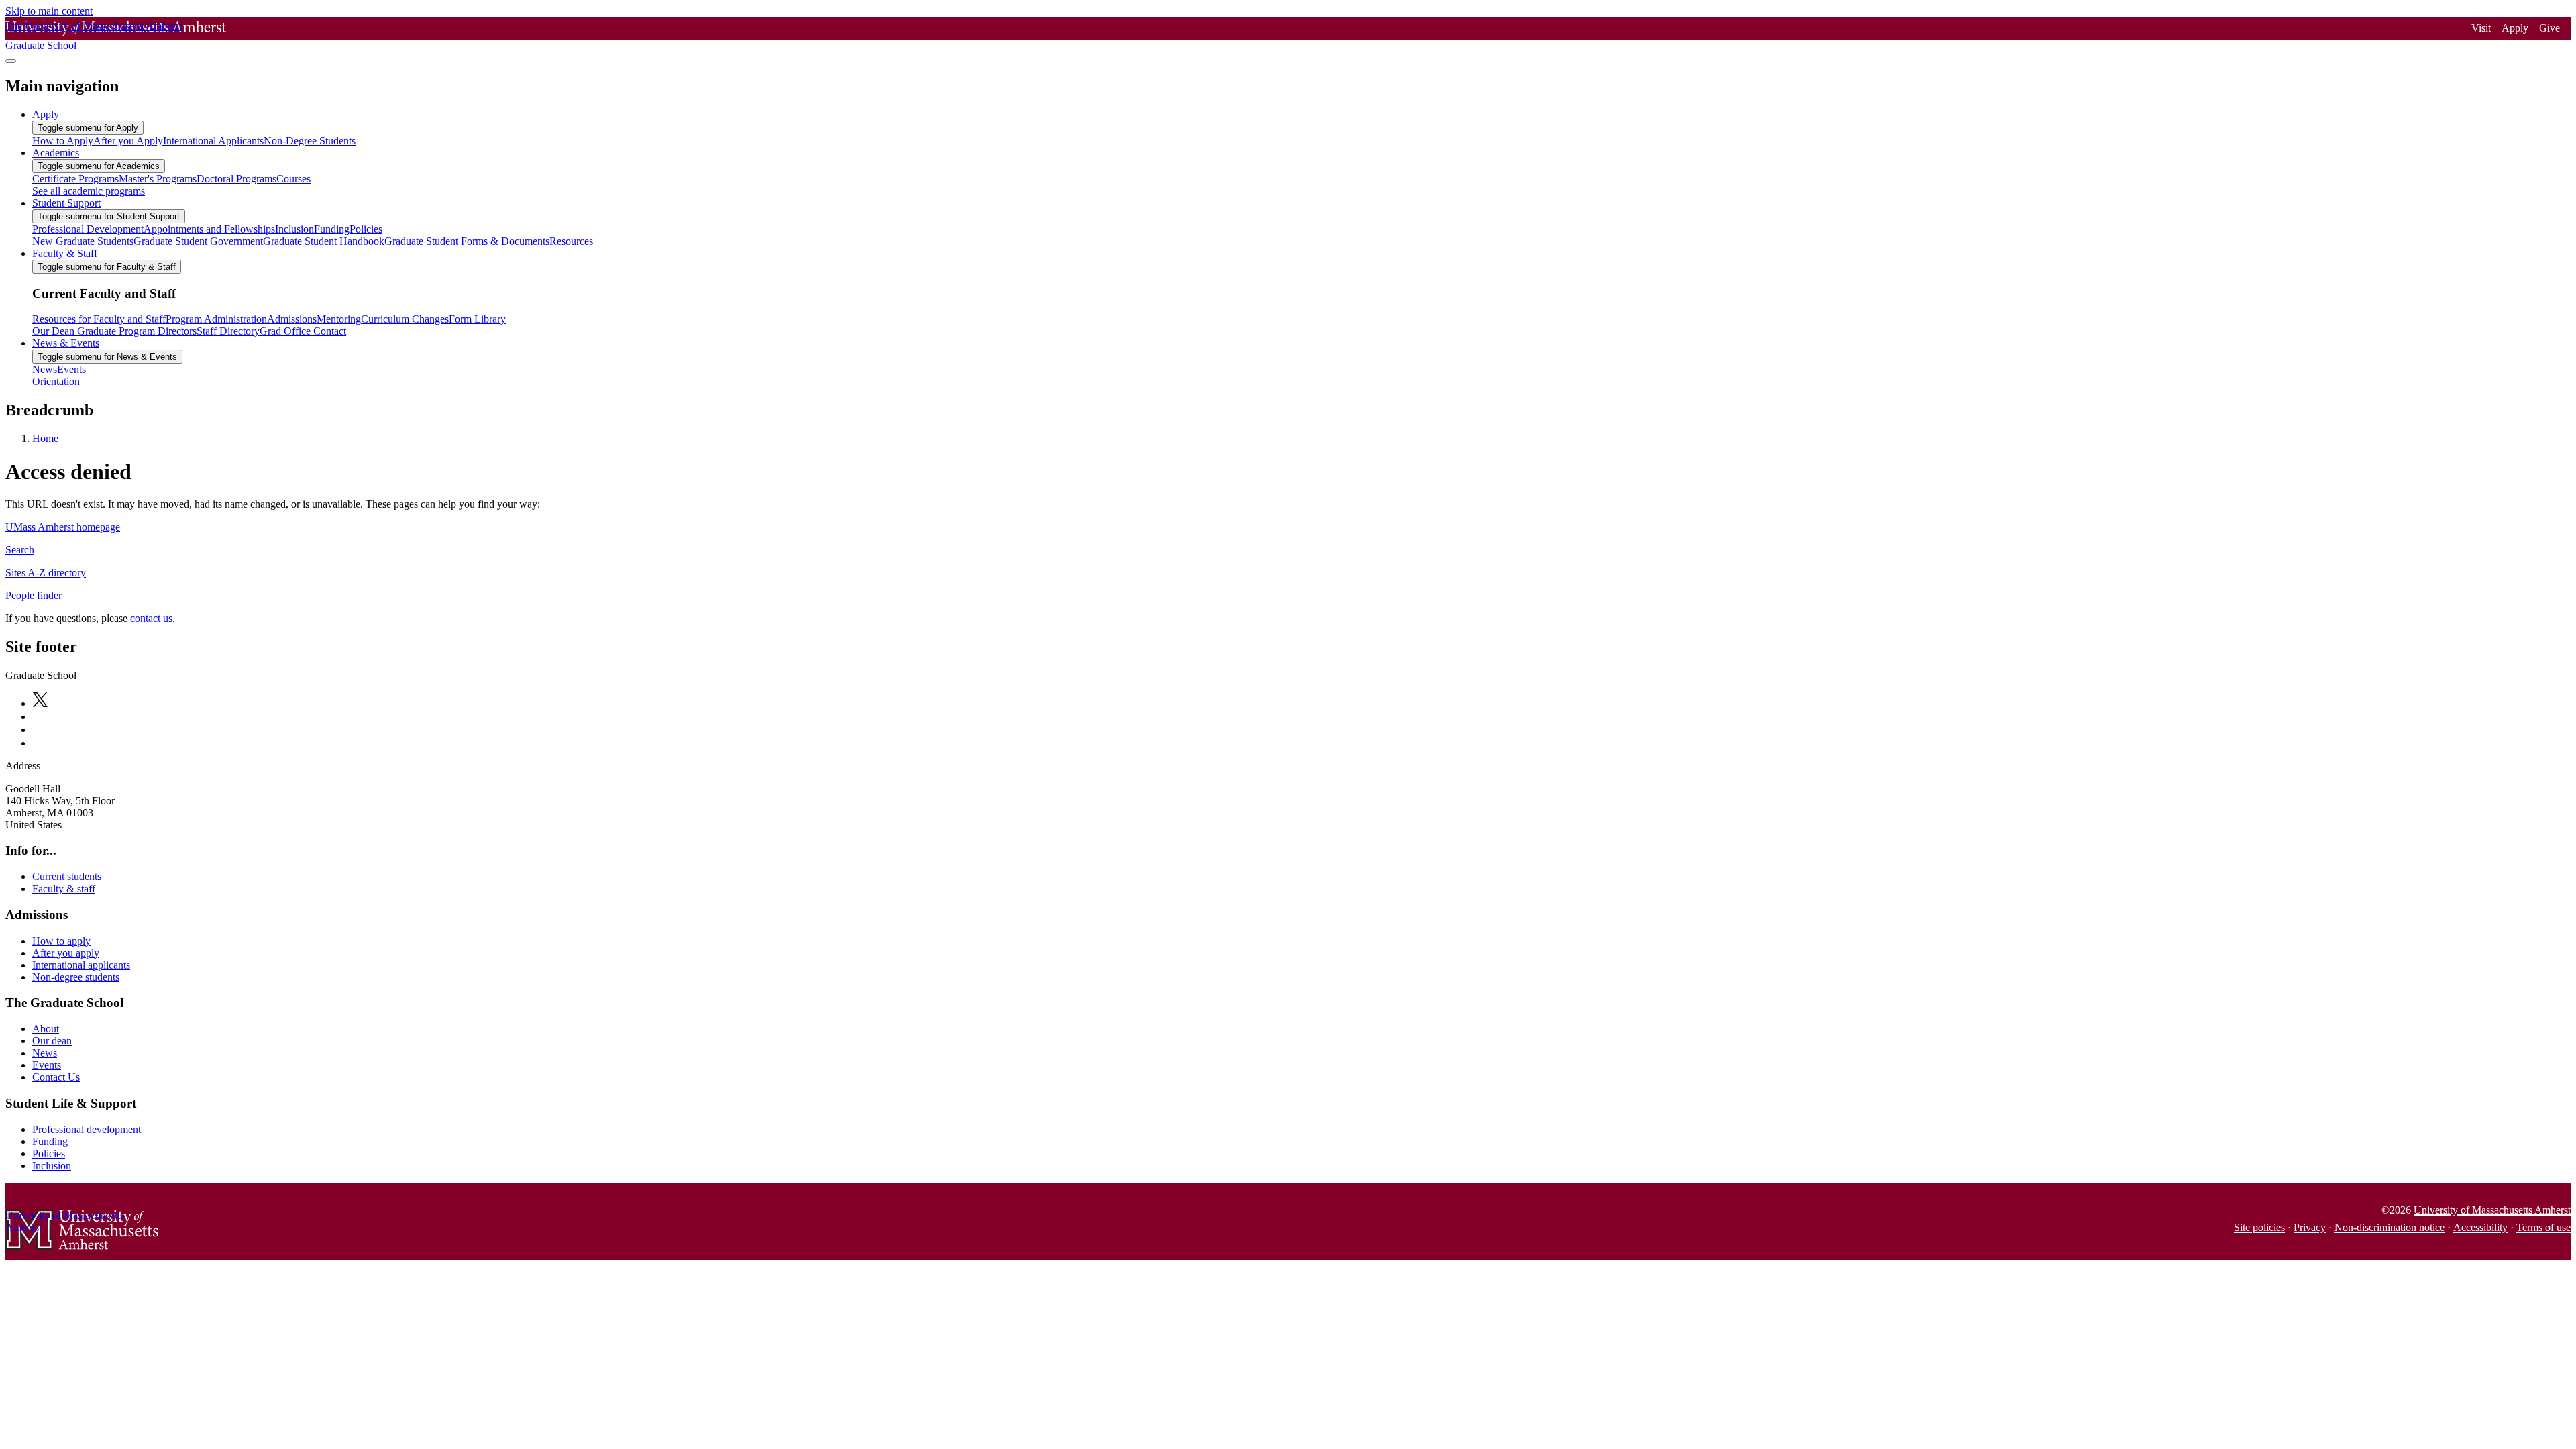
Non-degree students (76, 977)
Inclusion (52, 1166)
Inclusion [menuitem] (294, 229)
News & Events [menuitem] (66, 343)
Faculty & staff (64, 889)
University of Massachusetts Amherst (2492, 1210)
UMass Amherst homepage (63, 527)
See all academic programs (89, 191)
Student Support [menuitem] (66, 203)
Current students (67, 876)
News (45, 1053)
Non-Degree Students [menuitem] (310, 141)
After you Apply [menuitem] (128, 141)
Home (45, 438)
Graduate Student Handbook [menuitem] (324, 241)
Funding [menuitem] (332, 229)
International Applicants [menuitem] (213, 141)
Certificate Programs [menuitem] (75, 179)
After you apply (66, 953)
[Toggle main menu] (11, 61)
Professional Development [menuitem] (88, 229)
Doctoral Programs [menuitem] (236, 179)
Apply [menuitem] (46, 114)
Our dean (52, 1041)
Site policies (2259, 1227)
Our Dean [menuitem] (53, 331)
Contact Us (56, 1077)
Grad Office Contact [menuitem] (303, 331)
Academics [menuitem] (56, 153)
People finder (34, 595)
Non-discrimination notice (2390, 1227)
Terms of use (2543, 1227)
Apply (2515, 28)
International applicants (81, 965)
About (46, 1029)
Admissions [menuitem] (292, 319)
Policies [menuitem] (366, 229)
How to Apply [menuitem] (63, 141)
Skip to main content (49, 11)
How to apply (61, 941)
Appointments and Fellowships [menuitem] (209, 229)
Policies (49, 1153)
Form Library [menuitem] (477, 319)
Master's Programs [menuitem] (158, 179)
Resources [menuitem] (571, 241)
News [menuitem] (45, 369)
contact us (151, 618)
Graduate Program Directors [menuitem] (136, 331)
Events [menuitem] (71, 369)
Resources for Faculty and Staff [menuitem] (99, 319)
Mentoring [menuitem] (339, 319)
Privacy (2310, 1227)
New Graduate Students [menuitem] (83, 241)
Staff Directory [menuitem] (228, 331)
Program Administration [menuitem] (216, 319)
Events (47, 1065)
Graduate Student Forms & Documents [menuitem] (467, 241)
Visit (2481, 28)
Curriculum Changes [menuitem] (405, 319)
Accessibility (2480, 1227)
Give (2550, 28)
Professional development (87, 1129)
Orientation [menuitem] (56, 381)
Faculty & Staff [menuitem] (65, 253)
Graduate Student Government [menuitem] (198, 241)
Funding (50, 1141)
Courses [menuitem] (293, 179)
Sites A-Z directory (46, 573)
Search (20, 550)
